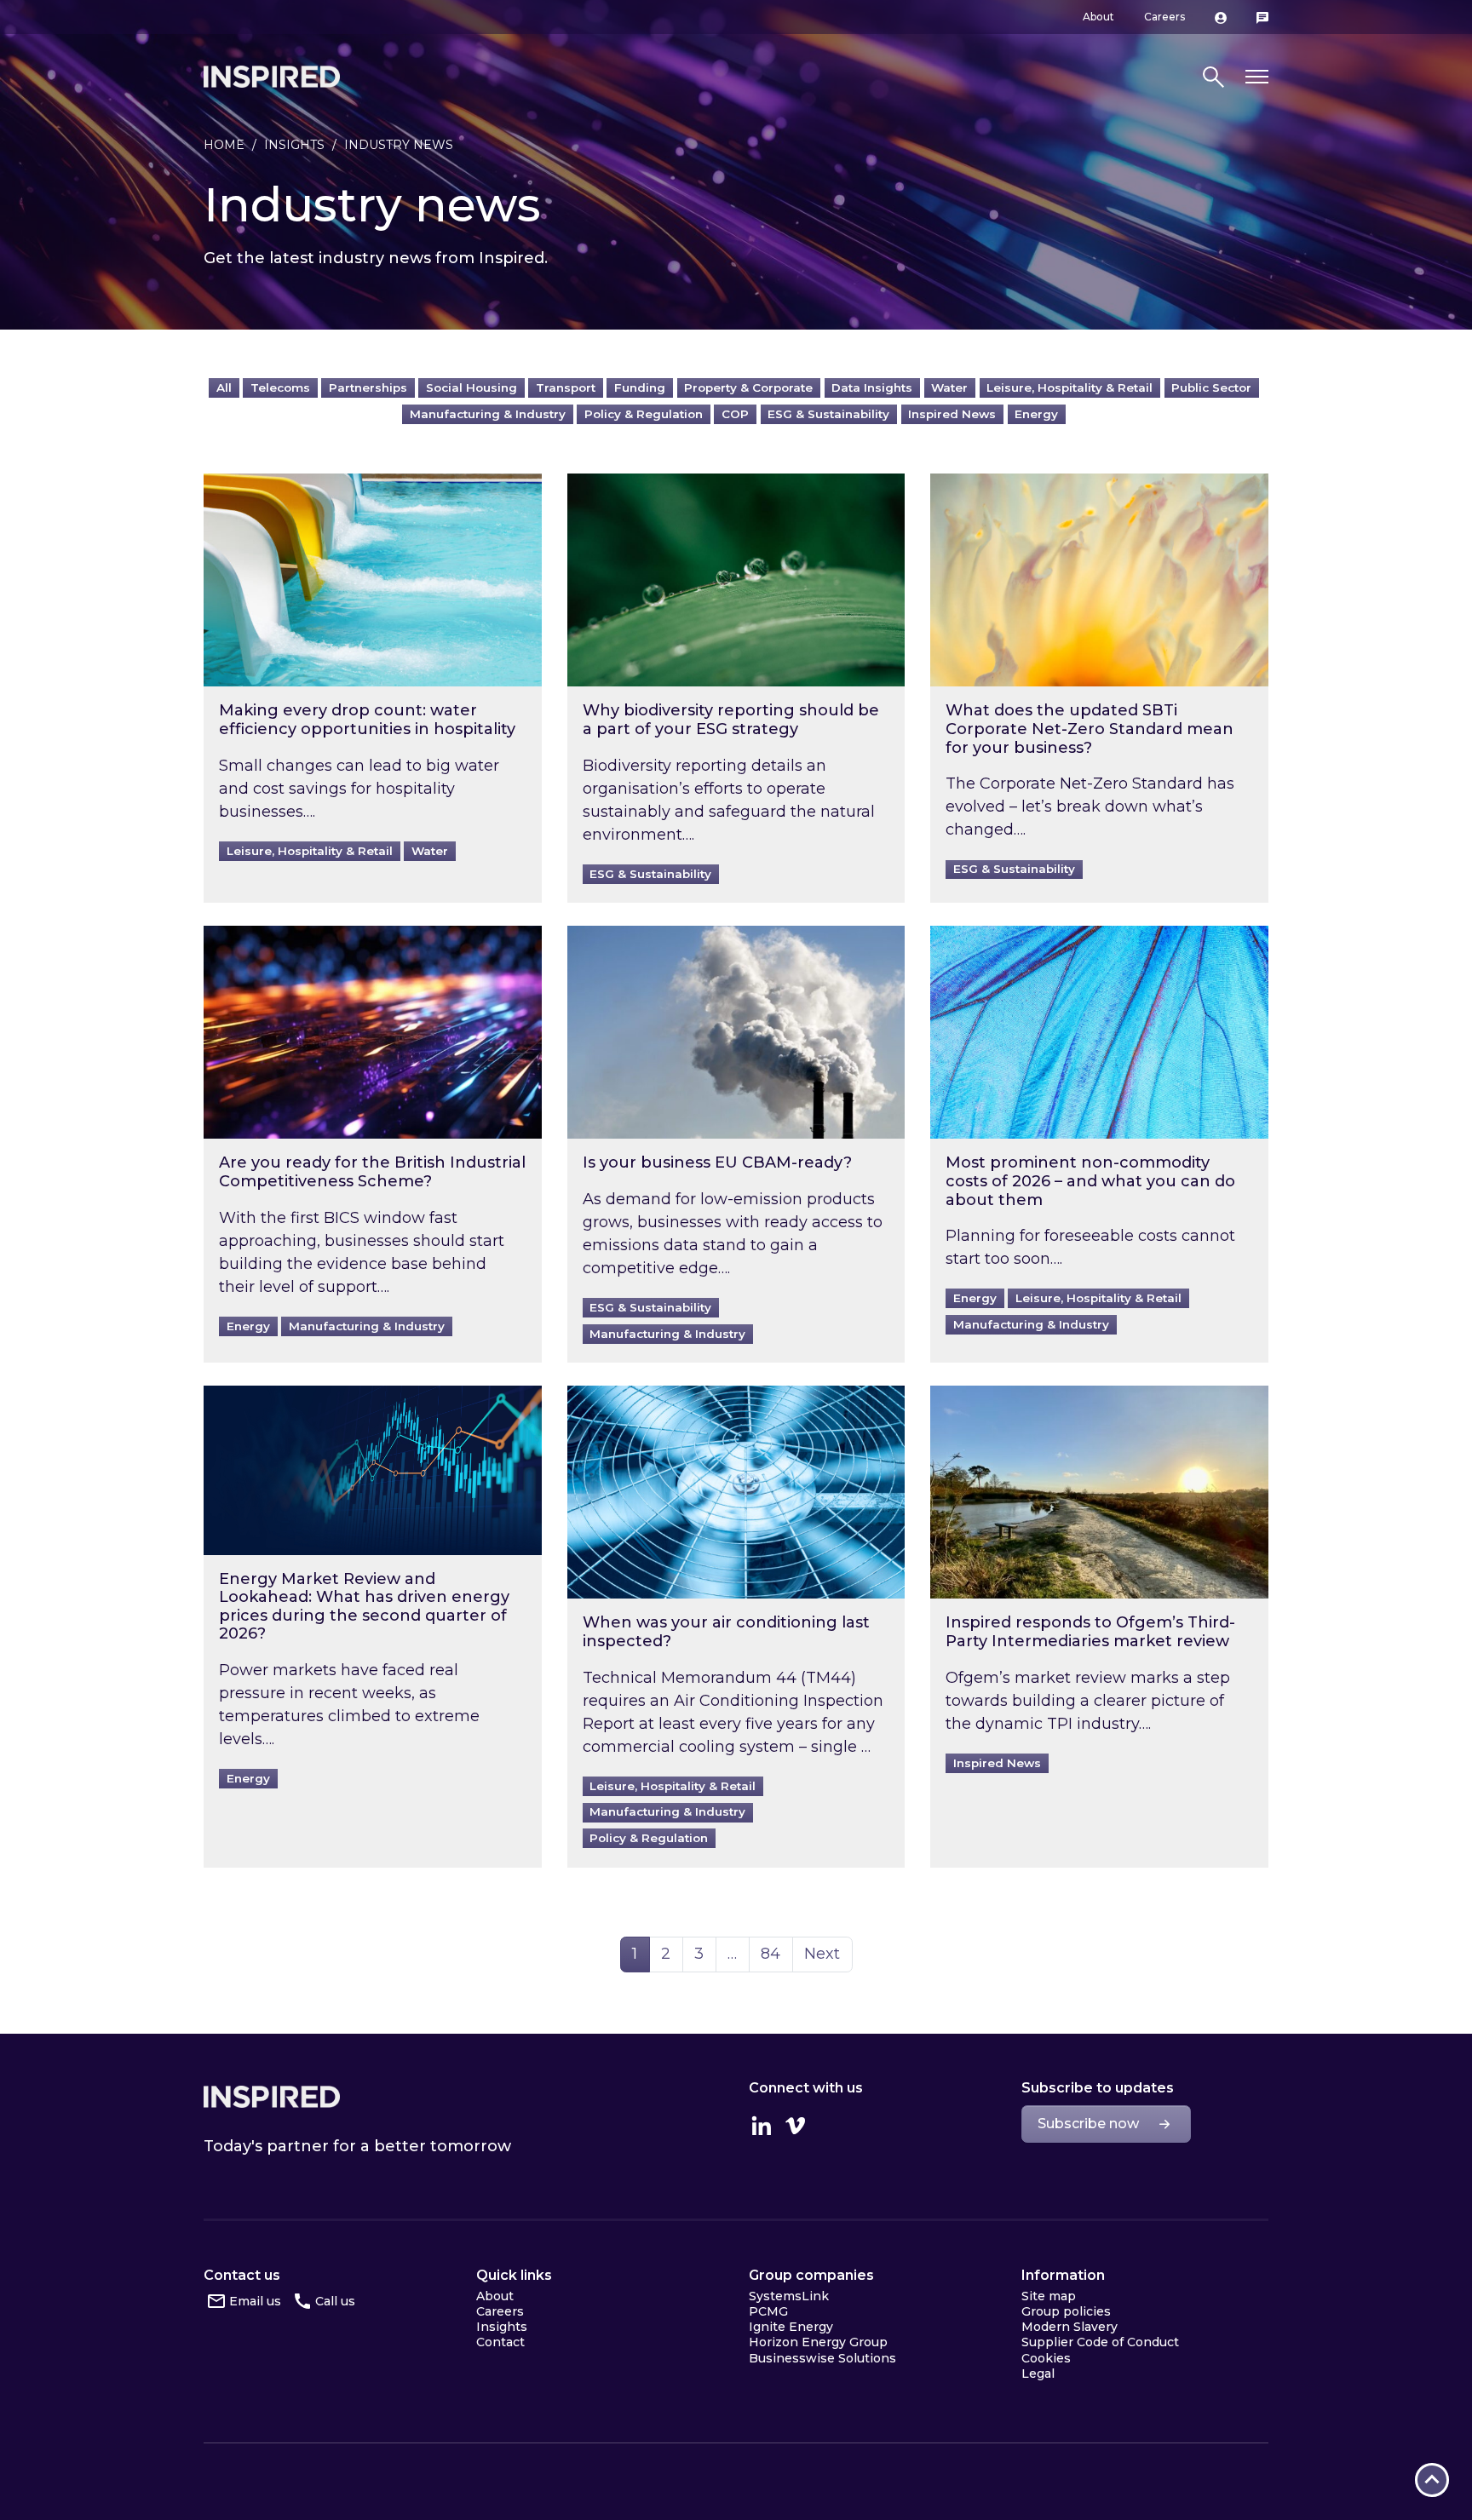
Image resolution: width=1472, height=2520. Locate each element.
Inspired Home (272, 77)
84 (776, 1953)
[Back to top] (1432, 2480)
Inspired (272, 2097)
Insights (294, 145)
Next (822, 1954)
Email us (255, 2301)
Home (224, 145)
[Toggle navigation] (1257, 77)
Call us (335, 2301)
